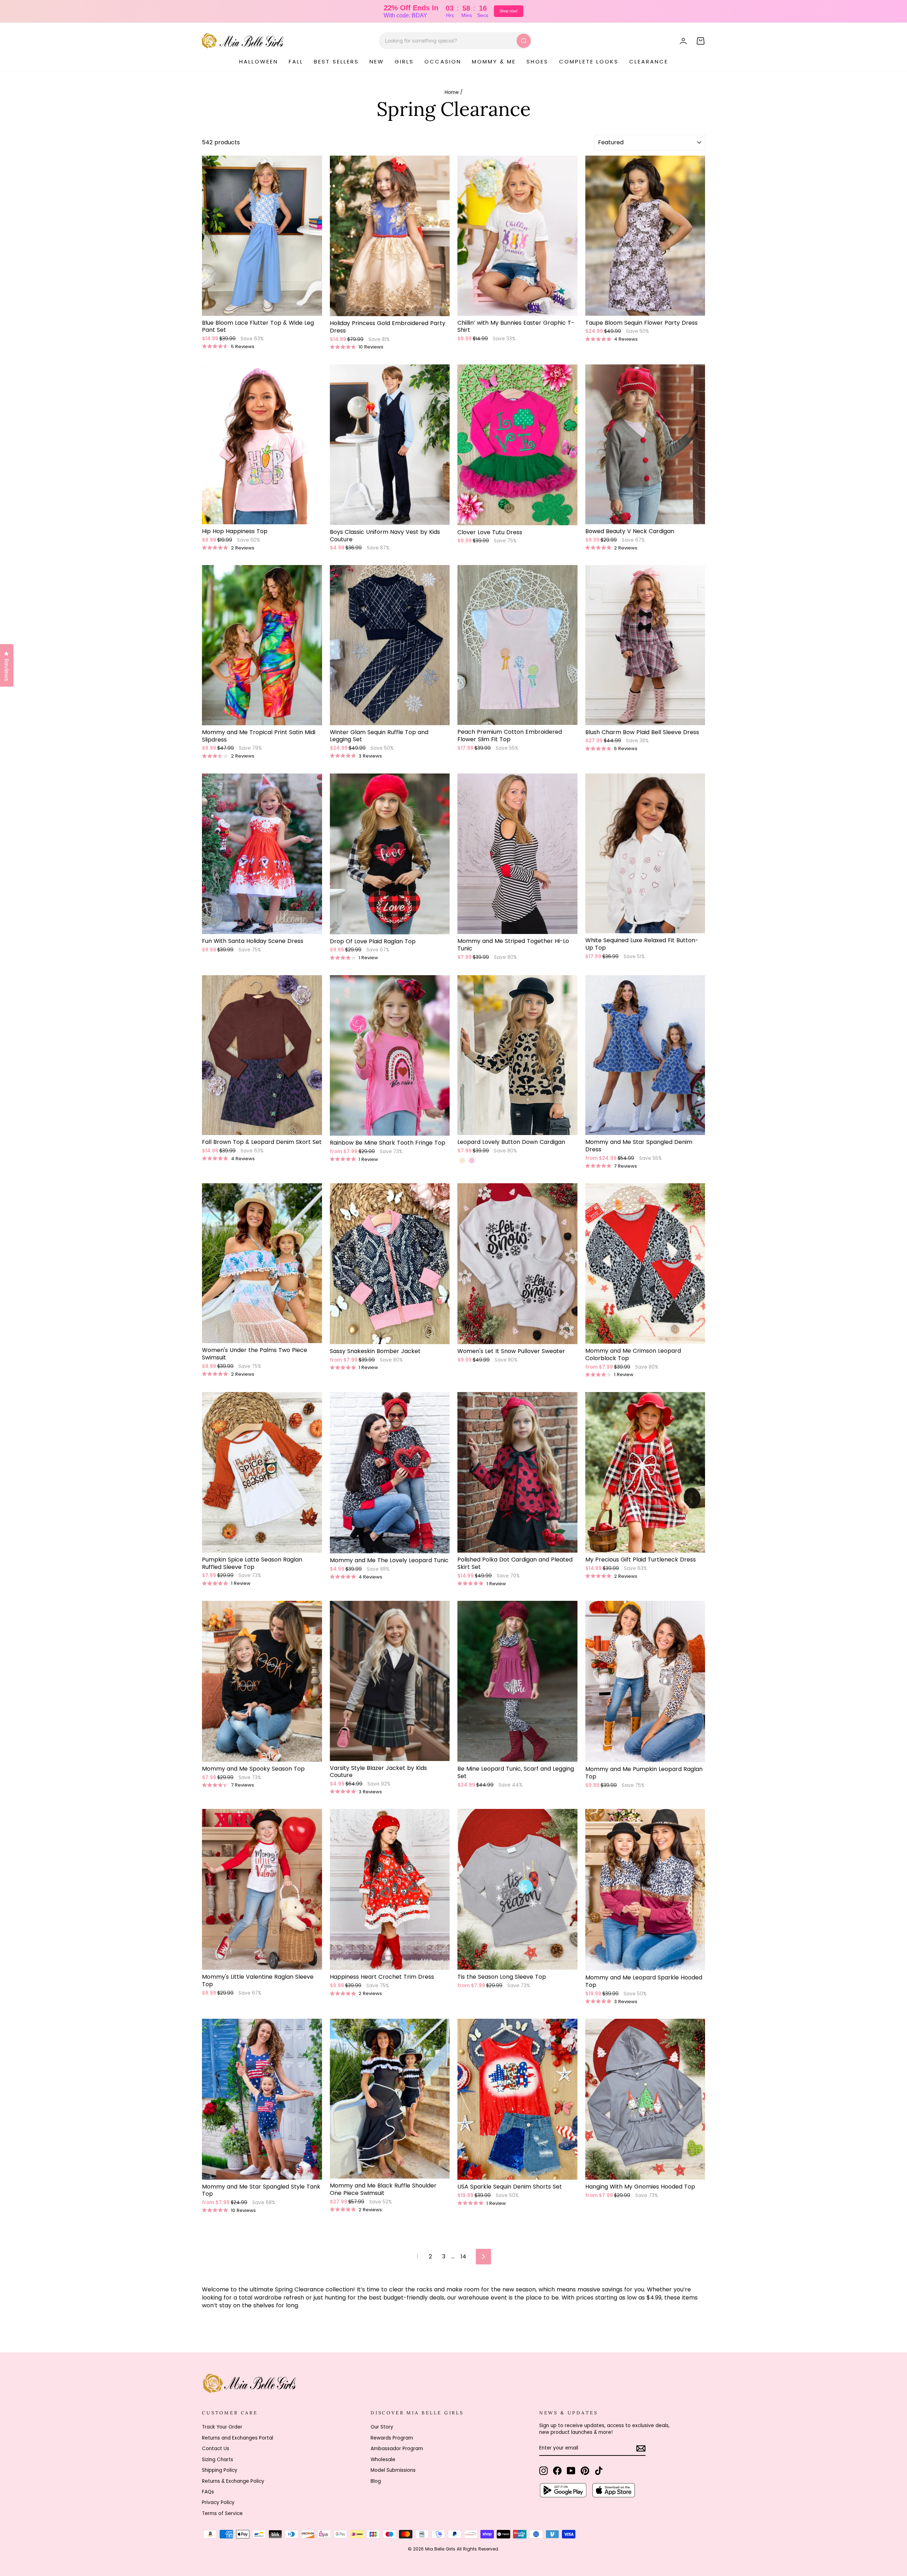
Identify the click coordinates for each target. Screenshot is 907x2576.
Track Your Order (222, 2427)
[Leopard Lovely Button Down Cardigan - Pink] (472, 1160)
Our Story (382, 2427)
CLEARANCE (649, 62)
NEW (377, 62)
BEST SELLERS (336, 62)
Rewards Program (392, 2438)
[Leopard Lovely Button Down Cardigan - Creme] (462, 1160)
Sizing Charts (218, 2460)
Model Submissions (393, 2470)
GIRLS (404, 62)
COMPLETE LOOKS (589, 62)
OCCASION (443, 62)
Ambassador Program (397, 2449)
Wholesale (383, 2460)
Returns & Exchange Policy (233, 2481)
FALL (296, 62)
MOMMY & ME (494, 62)
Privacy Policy (218, 2502)
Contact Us (216, 2449)
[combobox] (455, 41)
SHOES (537, 62)
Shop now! (509, 11)
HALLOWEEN (259, 62)
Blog (376, 2481)
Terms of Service (222, 2513)
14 (463, 2256)
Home (452, 92)
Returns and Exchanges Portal (238, 2438)
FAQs (208, 2492)
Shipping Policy (220, 2470)
